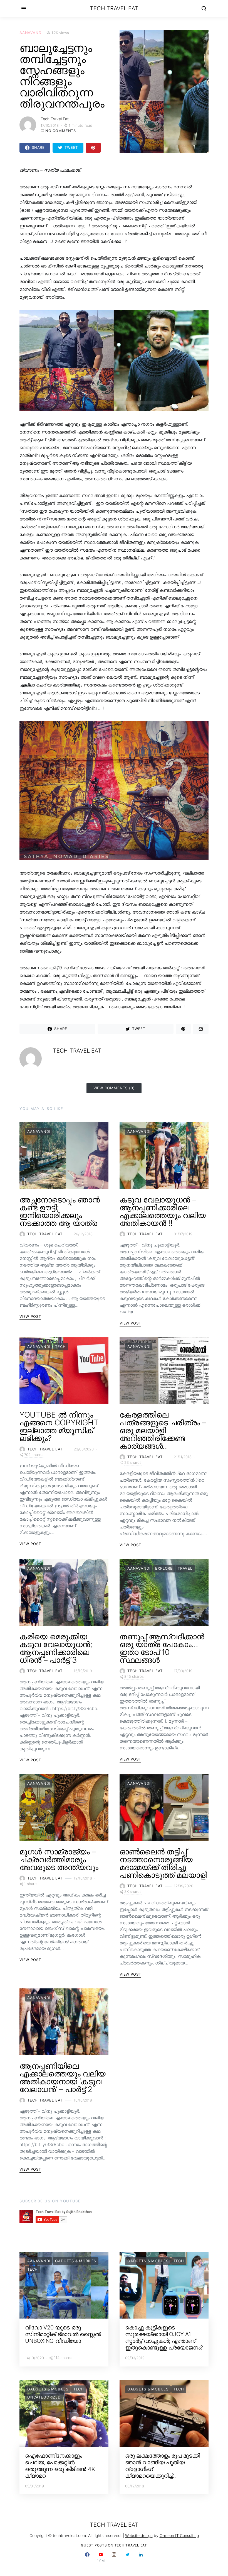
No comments (61, 131)
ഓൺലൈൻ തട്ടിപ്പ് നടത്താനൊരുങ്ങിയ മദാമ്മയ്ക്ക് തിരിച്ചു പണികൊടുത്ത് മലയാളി (163, 1863)
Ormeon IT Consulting (179, 2535)
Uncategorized (44, 2397)
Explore (164, 1568)
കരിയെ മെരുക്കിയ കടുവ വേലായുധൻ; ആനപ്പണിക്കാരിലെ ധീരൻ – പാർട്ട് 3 (56, 1648)
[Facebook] (87, 2557)
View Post (30, 1316)
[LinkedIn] (141, 2557)
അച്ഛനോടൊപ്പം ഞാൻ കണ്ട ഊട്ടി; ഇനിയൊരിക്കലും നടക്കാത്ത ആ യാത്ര (60, 1211)
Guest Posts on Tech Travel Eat (114, 2545)
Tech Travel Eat (114, 8)
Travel (185, 1568)
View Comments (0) (114, 1088)
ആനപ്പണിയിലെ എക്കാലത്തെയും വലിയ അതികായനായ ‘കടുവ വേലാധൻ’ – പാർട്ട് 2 (63, 2078)
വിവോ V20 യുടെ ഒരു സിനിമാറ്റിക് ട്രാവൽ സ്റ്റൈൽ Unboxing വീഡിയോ (63, 2334)
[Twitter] (127, 2557)
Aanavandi (31, 33)
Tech (60, 1347)
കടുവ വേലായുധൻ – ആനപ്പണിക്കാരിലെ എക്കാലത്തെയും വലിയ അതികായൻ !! (163, 1211)
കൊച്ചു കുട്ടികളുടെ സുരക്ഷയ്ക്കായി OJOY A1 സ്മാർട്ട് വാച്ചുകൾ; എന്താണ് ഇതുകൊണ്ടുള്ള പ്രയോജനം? (164, 2338)
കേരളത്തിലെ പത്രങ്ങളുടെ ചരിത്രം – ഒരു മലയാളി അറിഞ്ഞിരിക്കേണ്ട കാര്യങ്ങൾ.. (163, 1430)
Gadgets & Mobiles (76, 2261)
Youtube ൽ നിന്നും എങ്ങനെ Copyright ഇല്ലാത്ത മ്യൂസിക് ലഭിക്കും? (59, 1426)
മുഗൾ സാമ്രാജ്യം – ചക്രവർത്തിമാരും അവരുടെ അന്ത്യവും (59, 1859)
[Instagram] (114, 2557)
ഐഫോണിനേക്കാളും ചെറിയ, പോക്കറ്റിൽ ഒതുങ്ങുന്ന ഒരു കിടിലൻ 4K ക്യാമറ (60, 2466)
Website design (139, 2535)
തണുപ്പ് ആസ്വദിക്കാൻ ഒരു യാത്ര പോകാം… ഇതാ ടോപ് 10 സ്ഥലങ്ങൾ (162, 1648)
